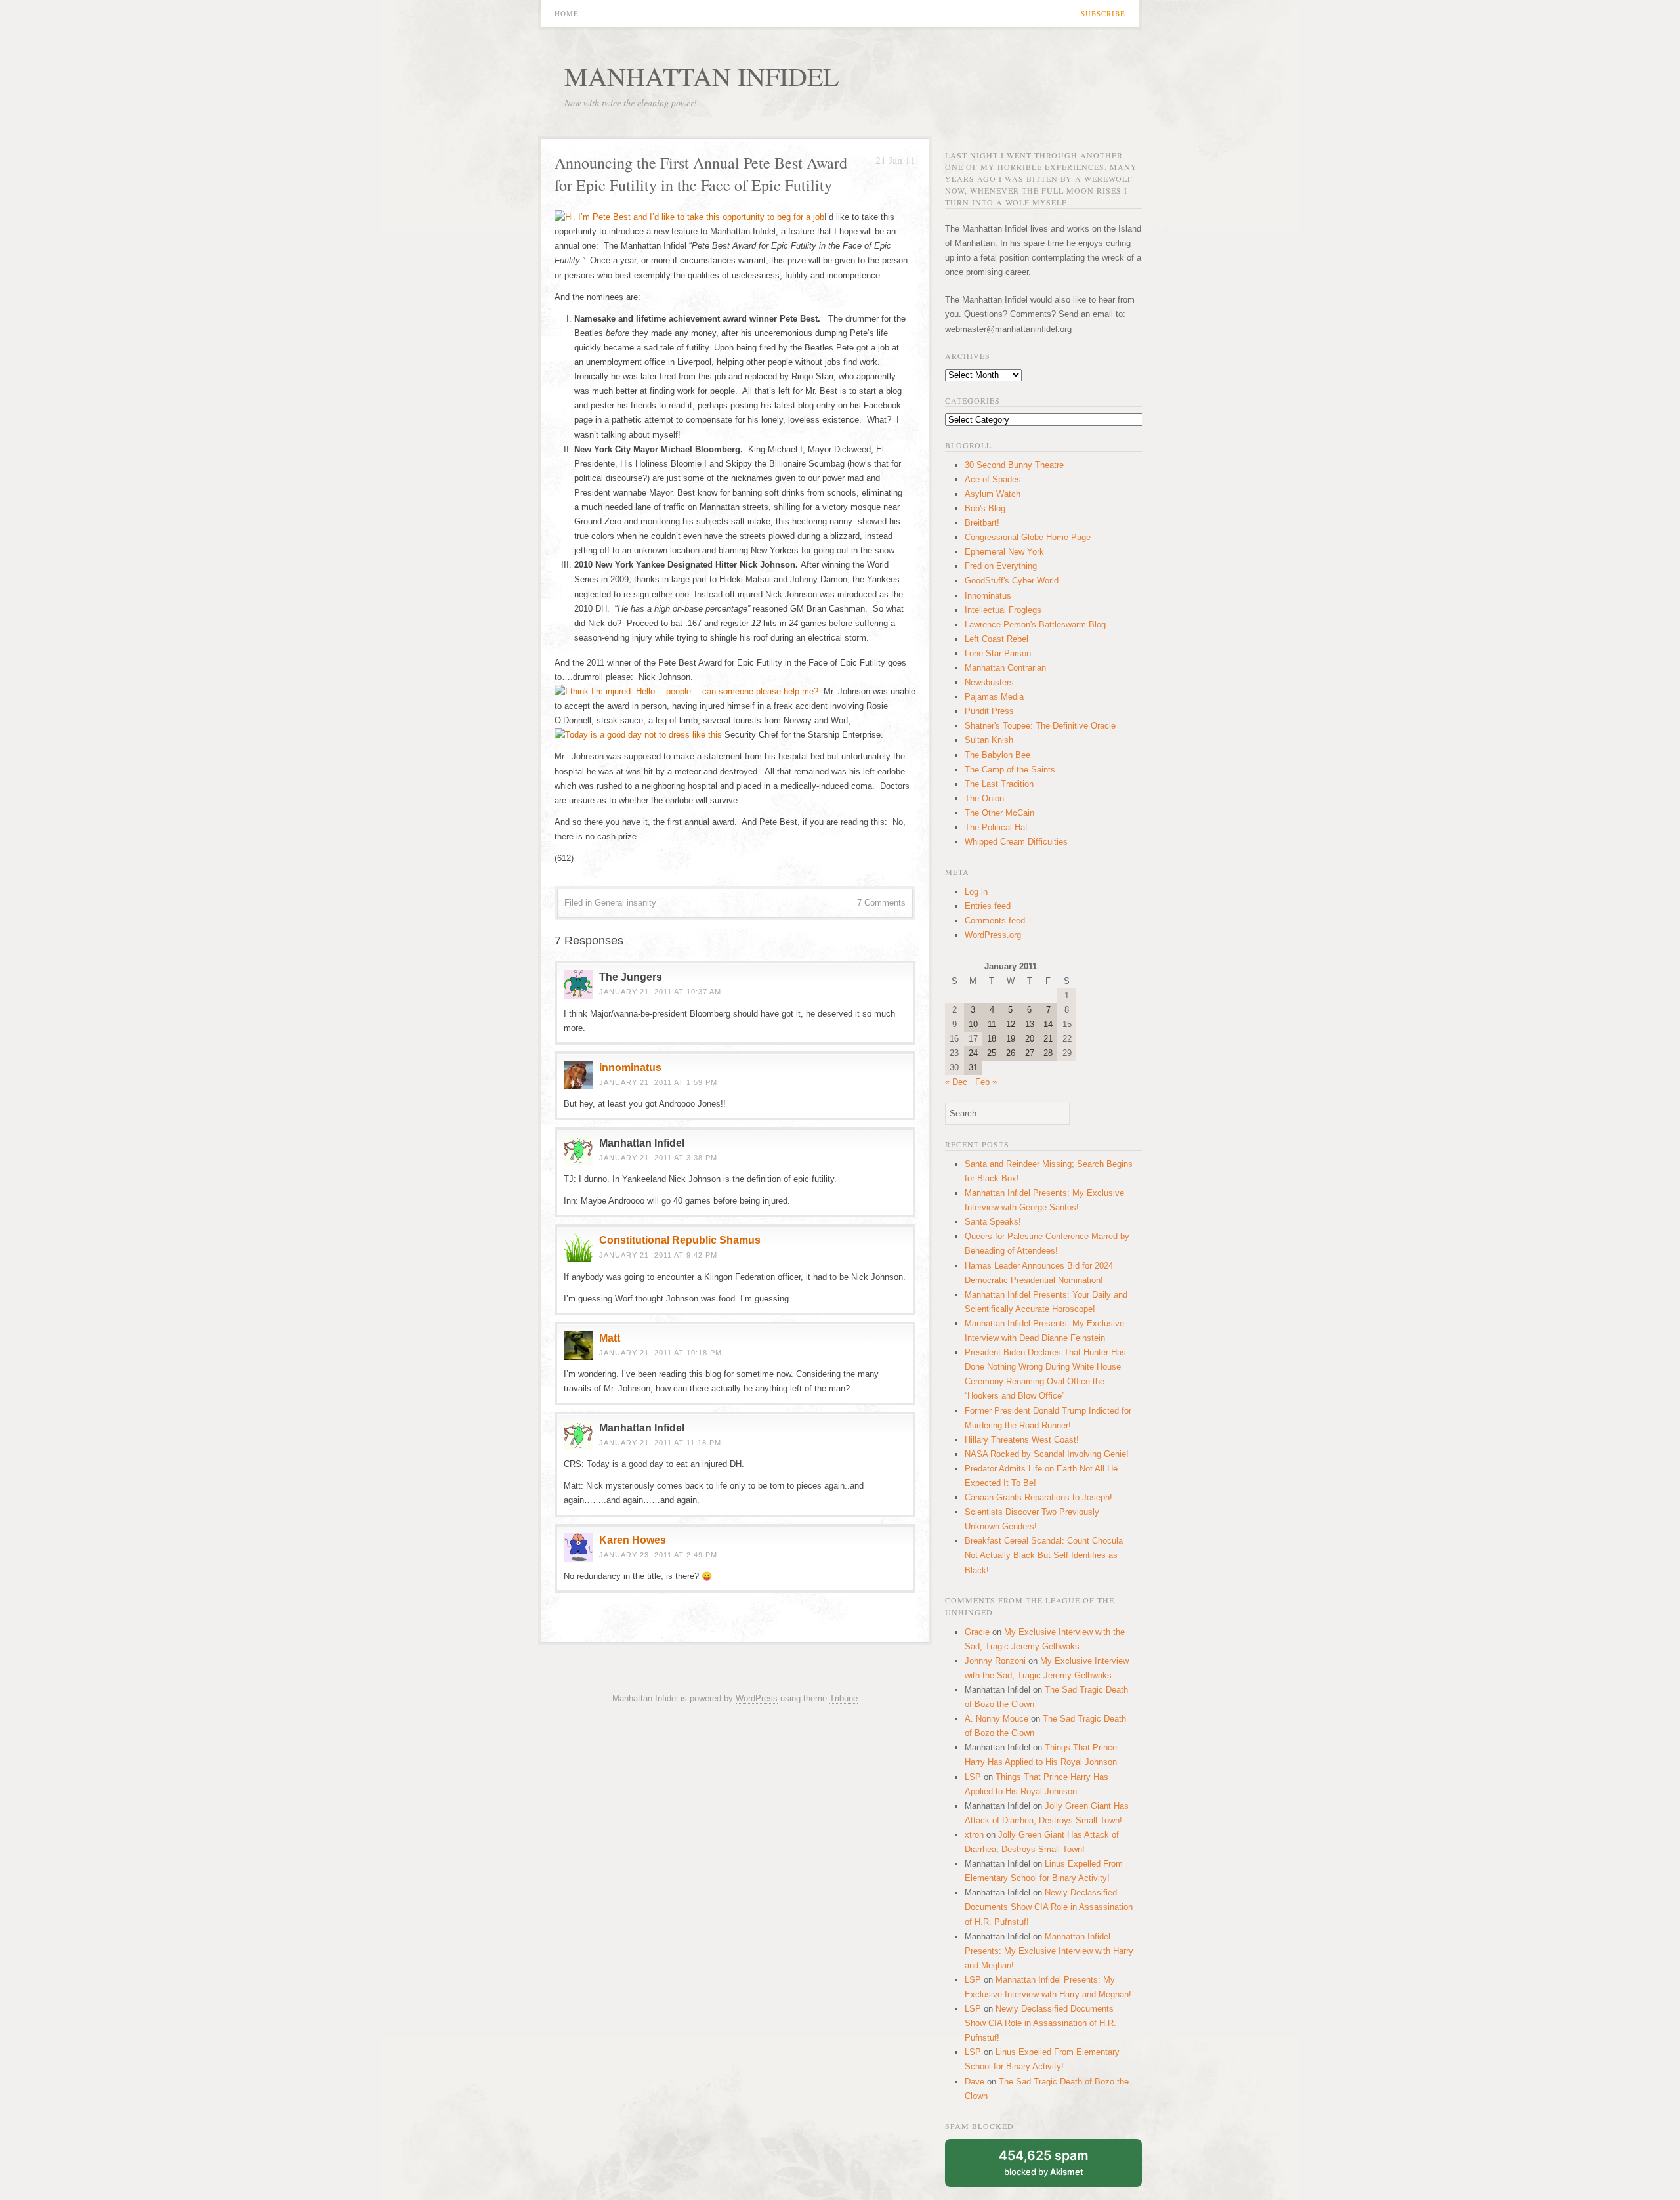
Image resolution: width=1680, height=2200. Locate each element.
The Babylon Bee (997, 755)
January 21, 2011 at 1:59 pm (658, 1082)
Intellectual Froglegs (1003, 610)
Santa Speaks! (993, 1222)
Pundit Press (989, 711)
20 (1030, 1039)
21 (1048, 1039)
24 (973, 1053)
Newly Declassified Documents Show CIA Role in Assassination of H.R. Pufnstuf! (1049, 1907)
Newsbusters (989, 682)
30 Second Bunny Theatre (1014, 465)
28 (1048, 1053)
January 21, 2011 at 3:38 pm (658, 1158)
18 (992, 1039)
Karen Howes (633, 1540)
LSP (973, 1777)
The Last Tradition (999, 784)
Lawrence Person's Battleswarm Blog (1035, 624)
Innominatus (988, 596)
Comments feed (995, 920)
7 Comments (881, 903)
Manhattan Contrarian (1005, 668)
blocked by (1044, 2162)
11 (992, 1024)
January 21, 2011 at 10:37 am (660, 992)
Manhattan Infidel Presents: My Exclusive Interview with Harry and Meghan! (1049, 1951)
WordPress (757, 1698)
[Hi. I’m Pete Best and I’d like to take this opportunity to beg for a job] (689, 217)
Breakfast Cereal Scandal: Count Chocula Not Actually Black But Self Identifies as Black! (1044, 1555)
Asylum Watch (993, 494)
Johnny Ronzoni (995, 1661)
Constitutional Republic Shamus (680, 1240)
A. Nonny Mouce (997, 1719)
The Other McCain (999, 813)
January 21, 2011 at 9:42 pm (658, 1255)
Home (567, 13)
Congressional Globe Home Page (1028, 537)
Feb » (986, 1082)
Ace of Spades (993, 479)
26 (1011, 1053)
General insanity (625, 903)
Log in (976, 892)
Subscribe (1103, 13)
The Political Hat (996, 827)
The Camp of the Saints (1010, 770)
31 (973, 1068)
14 (1048, 1024)
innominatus (630, 1068)
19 (1011, 1039)
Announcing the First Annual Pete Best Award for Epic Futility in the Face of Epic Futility (701, 174)
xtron (974, 1835)
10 (973, 1024)
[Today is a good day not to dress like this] (638, 735)
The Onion (984, 798)
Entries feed (988, 906)
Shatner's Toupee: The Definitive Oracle (1040, 726)
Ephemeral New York (1004, 552)
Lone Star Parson (998, 653)
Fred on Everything (1001, 566)
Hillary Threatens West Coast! (1022, 1440)
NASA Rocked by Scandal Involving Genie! (1047, 1454)
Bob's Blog (985, 508)
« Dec (956, 1082)
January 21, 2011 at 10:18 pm (661, 1353)
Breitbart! (982, 523)
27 (1030, 1053)
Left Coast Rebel (997, 639)
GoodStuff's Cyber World (1012, 581)
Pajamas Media (994, 697)
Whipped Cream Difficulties (1016, 842)
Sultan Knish (989, 740)
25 (992, 1053)
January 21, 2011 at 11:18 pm (660, 1443)
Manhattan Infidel (702, 76)
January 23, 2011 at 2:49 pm (658, 1555)
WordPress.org (993, 935)
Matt (610, 1338)
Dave (975, 2082)
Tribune (844, 1698)
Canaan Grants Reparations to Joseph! (1039, 1497)
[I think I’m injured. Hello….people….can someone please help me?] (686, 691)
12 (1011, 1024)
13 (1030, 1024)
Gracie (977, 1632)
